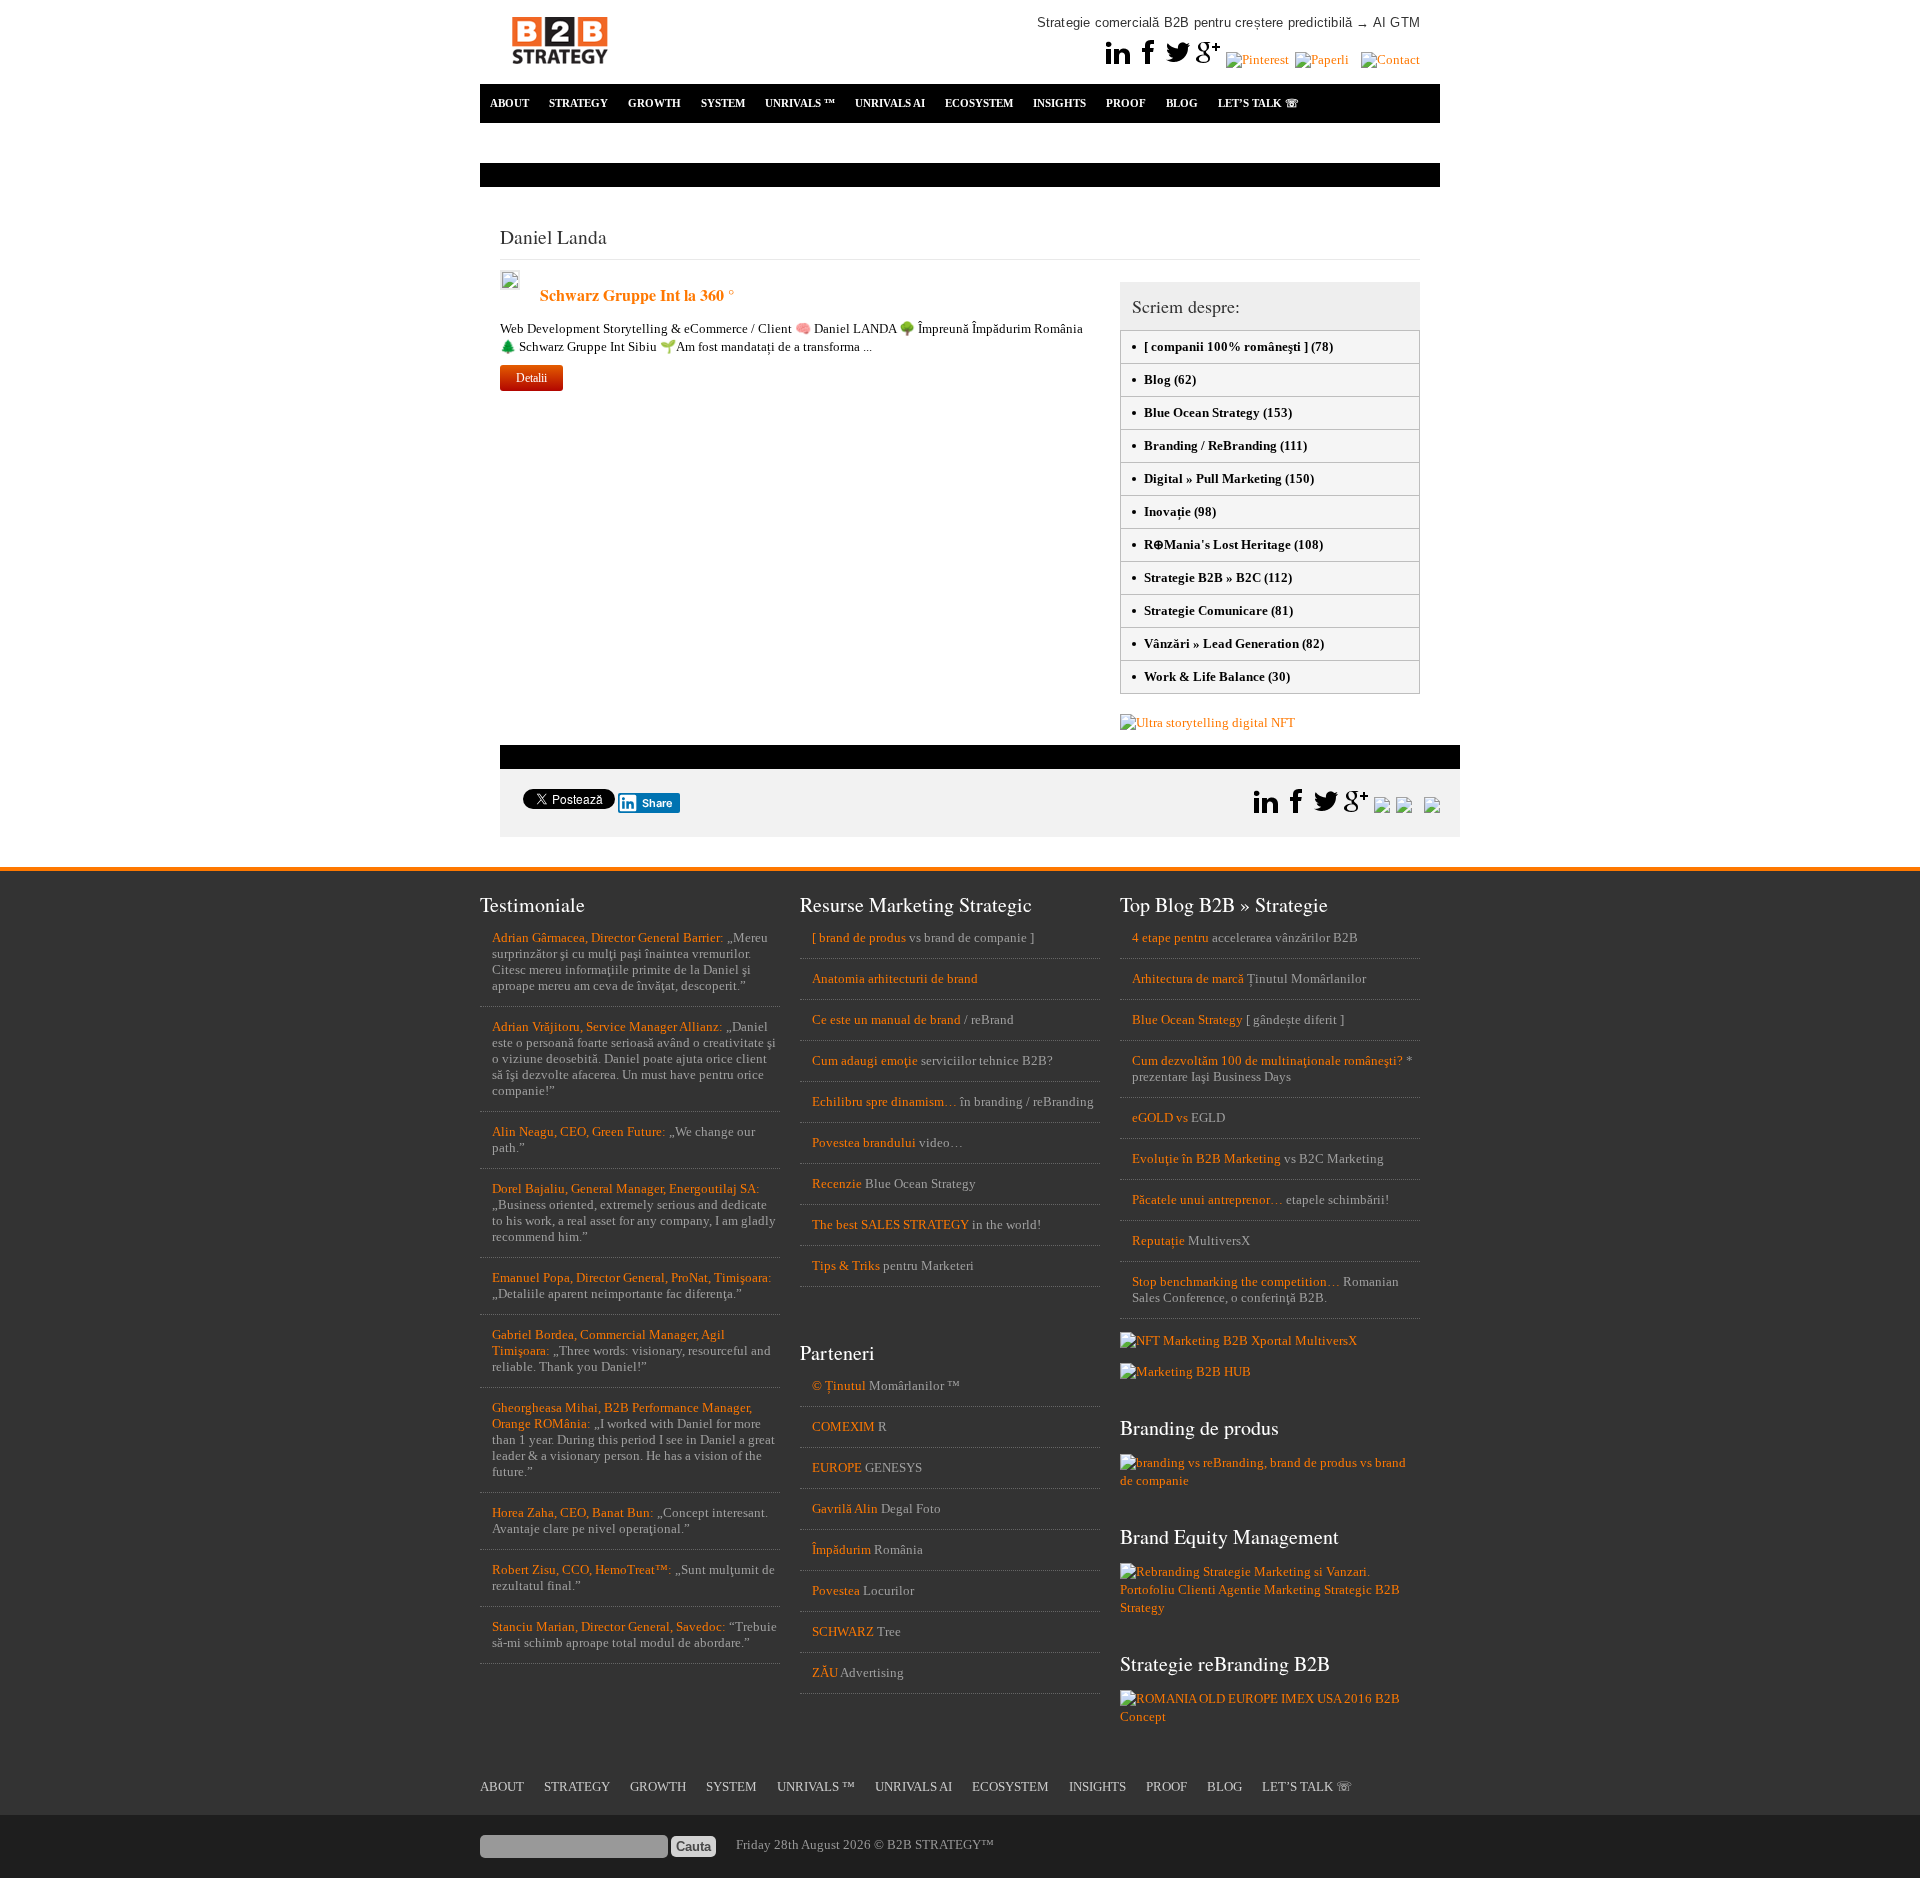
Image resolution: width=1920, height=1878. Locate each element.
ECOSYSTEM (979, 103)
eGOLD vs (1160, 1117)
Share (657, 803)
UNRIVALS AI (890, 103)
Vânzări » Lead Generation (1221, 643)
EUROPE (837, 1467)
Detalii (531, 378)
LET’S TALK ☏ (1258, 103)
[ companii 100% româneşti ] (1226, 346)
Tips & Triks (846, 1265)
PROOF (1126, 103)
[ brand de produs (859, 937)
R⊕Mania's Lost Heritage (1217, 544)
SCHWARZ (843, 1631)
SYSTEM (723, 103)
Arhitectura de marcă (1188, 978)
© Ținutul (839, 1385)
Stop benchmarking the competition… (1236, 1281)
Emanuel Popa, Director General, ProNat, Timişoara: (632, 1277)
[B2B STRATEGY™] (560, 75)
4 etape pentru (1170, 937)
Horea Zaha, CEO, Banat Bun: (573, 1512)
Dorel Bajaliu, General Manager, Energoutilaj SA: (626, 1188)
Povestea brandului (864, 1142)
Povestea (836, 1590)
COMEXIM (843, 1426)
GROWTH (654, 103)
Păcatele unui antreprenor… (1207, 1199)
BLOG (1182, 103)
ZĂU (825, 1672)
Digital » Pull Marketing (1213, 478)
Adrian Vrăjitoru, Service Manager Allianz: (607, 1026)
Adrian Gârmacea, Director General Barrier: (608, 937)
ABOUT (509, 103)
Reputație (1158, 1240)
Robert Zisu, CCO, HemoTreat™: (582, 1569)
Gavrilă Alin (845, 1508)
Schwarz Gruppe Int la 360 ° (637, 294)
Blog (1157, 379)
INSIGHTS (1059, 103)
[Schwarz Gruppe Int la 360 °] (510, 285)
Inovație (1167, 511)
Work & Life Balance (1204, 676)
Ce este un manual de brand (886, 1019)
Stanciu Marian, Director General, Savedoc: (609, 1626)
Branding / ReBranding (1210, 445)
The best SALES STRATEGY (890, 1224)
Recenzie (837, 1183)
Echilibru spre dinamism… (884, 1101)
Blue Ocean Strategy (1202, 412)
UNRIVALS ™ (800, 103)
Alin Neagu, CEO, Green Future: (579, 1131)
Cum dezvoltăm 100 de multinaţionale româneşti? (1267, 1060)
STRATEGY (578, 103)
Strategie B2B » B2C (1202, 577)
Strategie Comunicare (1206, 610)
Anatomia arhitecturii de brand (895, 978)
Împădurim (841, 1549)
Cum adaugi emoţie (865, 1060)
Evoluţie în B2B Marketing (1206, 1158)
